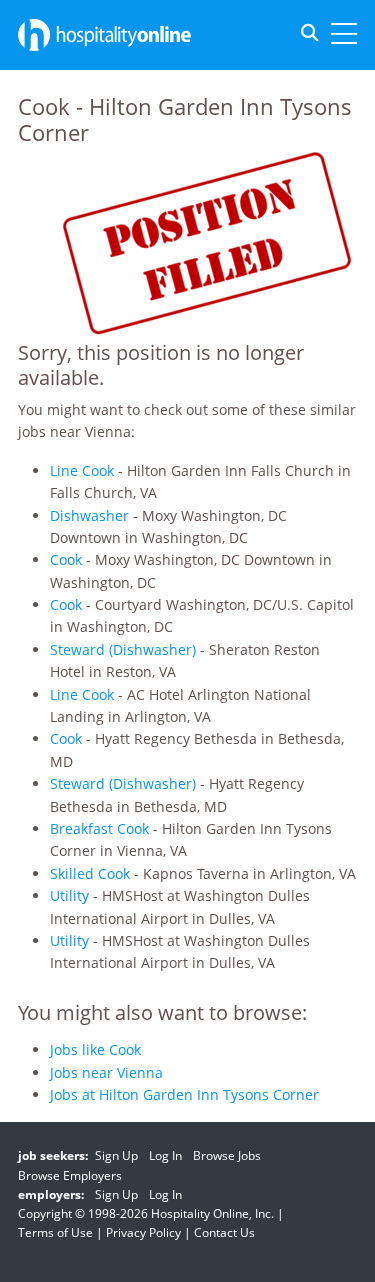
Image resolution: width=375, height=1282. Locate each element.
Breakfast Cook (99, 828)
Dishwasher (89, 515)
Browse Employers (70, 1175)
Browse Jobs (227, 1155)
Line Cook (82, 470)
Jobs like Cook (95, 1049)
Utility (69, 895)
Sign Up (116, 1155)
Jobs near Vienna (106, 1072)
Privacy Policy (143, 1232)
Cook (66, 559)
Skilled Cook (90, 873)
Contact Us (224, 1232)
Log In (165, 1155)
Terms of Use (55, 1232)
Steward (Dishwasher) (123, 649)
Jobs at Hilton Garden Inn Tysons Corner (184, 1094)
